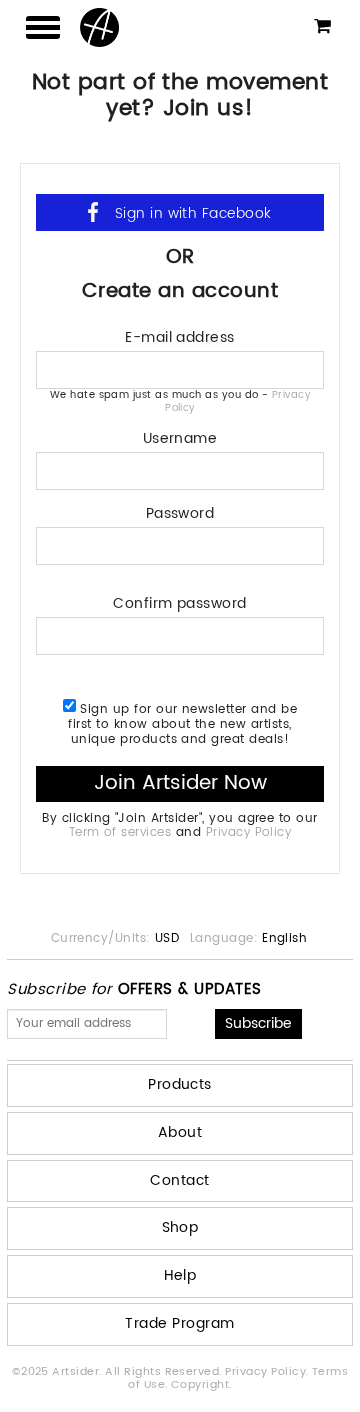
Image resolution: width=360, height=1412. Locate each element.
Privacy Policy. (268, 1372)
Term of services (120, 832)
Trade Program (179, 1323)
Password (180, 511)
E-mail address (180, 335)
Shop (180, 1227)
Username (180, 436)
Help (180, 1275)
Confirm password (180, 601)
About (180, 1132)
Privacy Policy (249, 832)
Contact (179, 1180)
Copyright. (201, 1385)
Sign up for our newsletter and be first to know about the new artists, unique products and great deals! (182, 723)
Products (180, 1084)
